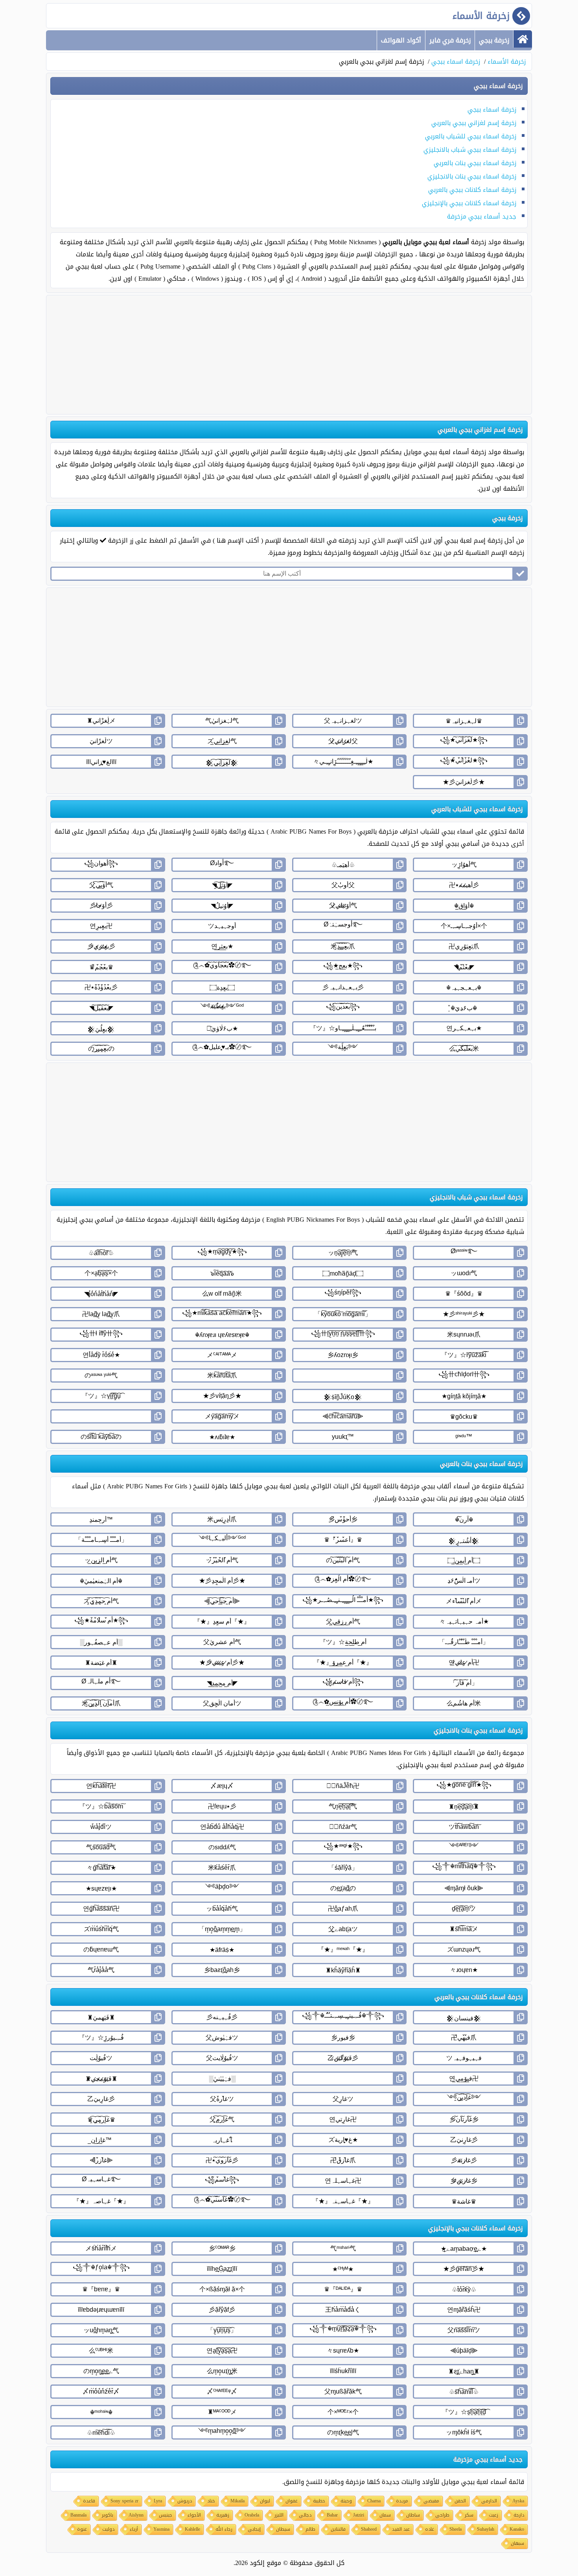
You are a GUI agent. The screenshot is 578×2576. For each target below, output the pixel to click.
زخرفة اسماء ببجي (456, 62)
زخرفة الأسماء (507, 62)
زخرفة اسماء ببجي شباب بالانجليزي (470, 150)
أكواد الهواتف (401, 40)
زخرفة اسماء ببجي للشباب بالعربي (471, 136)
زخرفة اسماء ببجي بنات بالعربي (475, 163)
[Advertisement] (289, 355)
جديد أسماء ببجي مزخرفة (482, 216)
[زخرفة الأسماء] (523, 39)
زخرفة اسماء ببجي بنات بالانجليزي (472, 176)
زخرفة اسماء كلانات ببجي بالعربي (472, 190)
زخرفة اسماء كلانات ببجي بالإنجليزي (469, 203)
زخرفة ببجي (494, 40)
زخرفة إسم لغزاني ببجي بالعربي (474, 123)
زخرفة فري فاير (450, 40)
